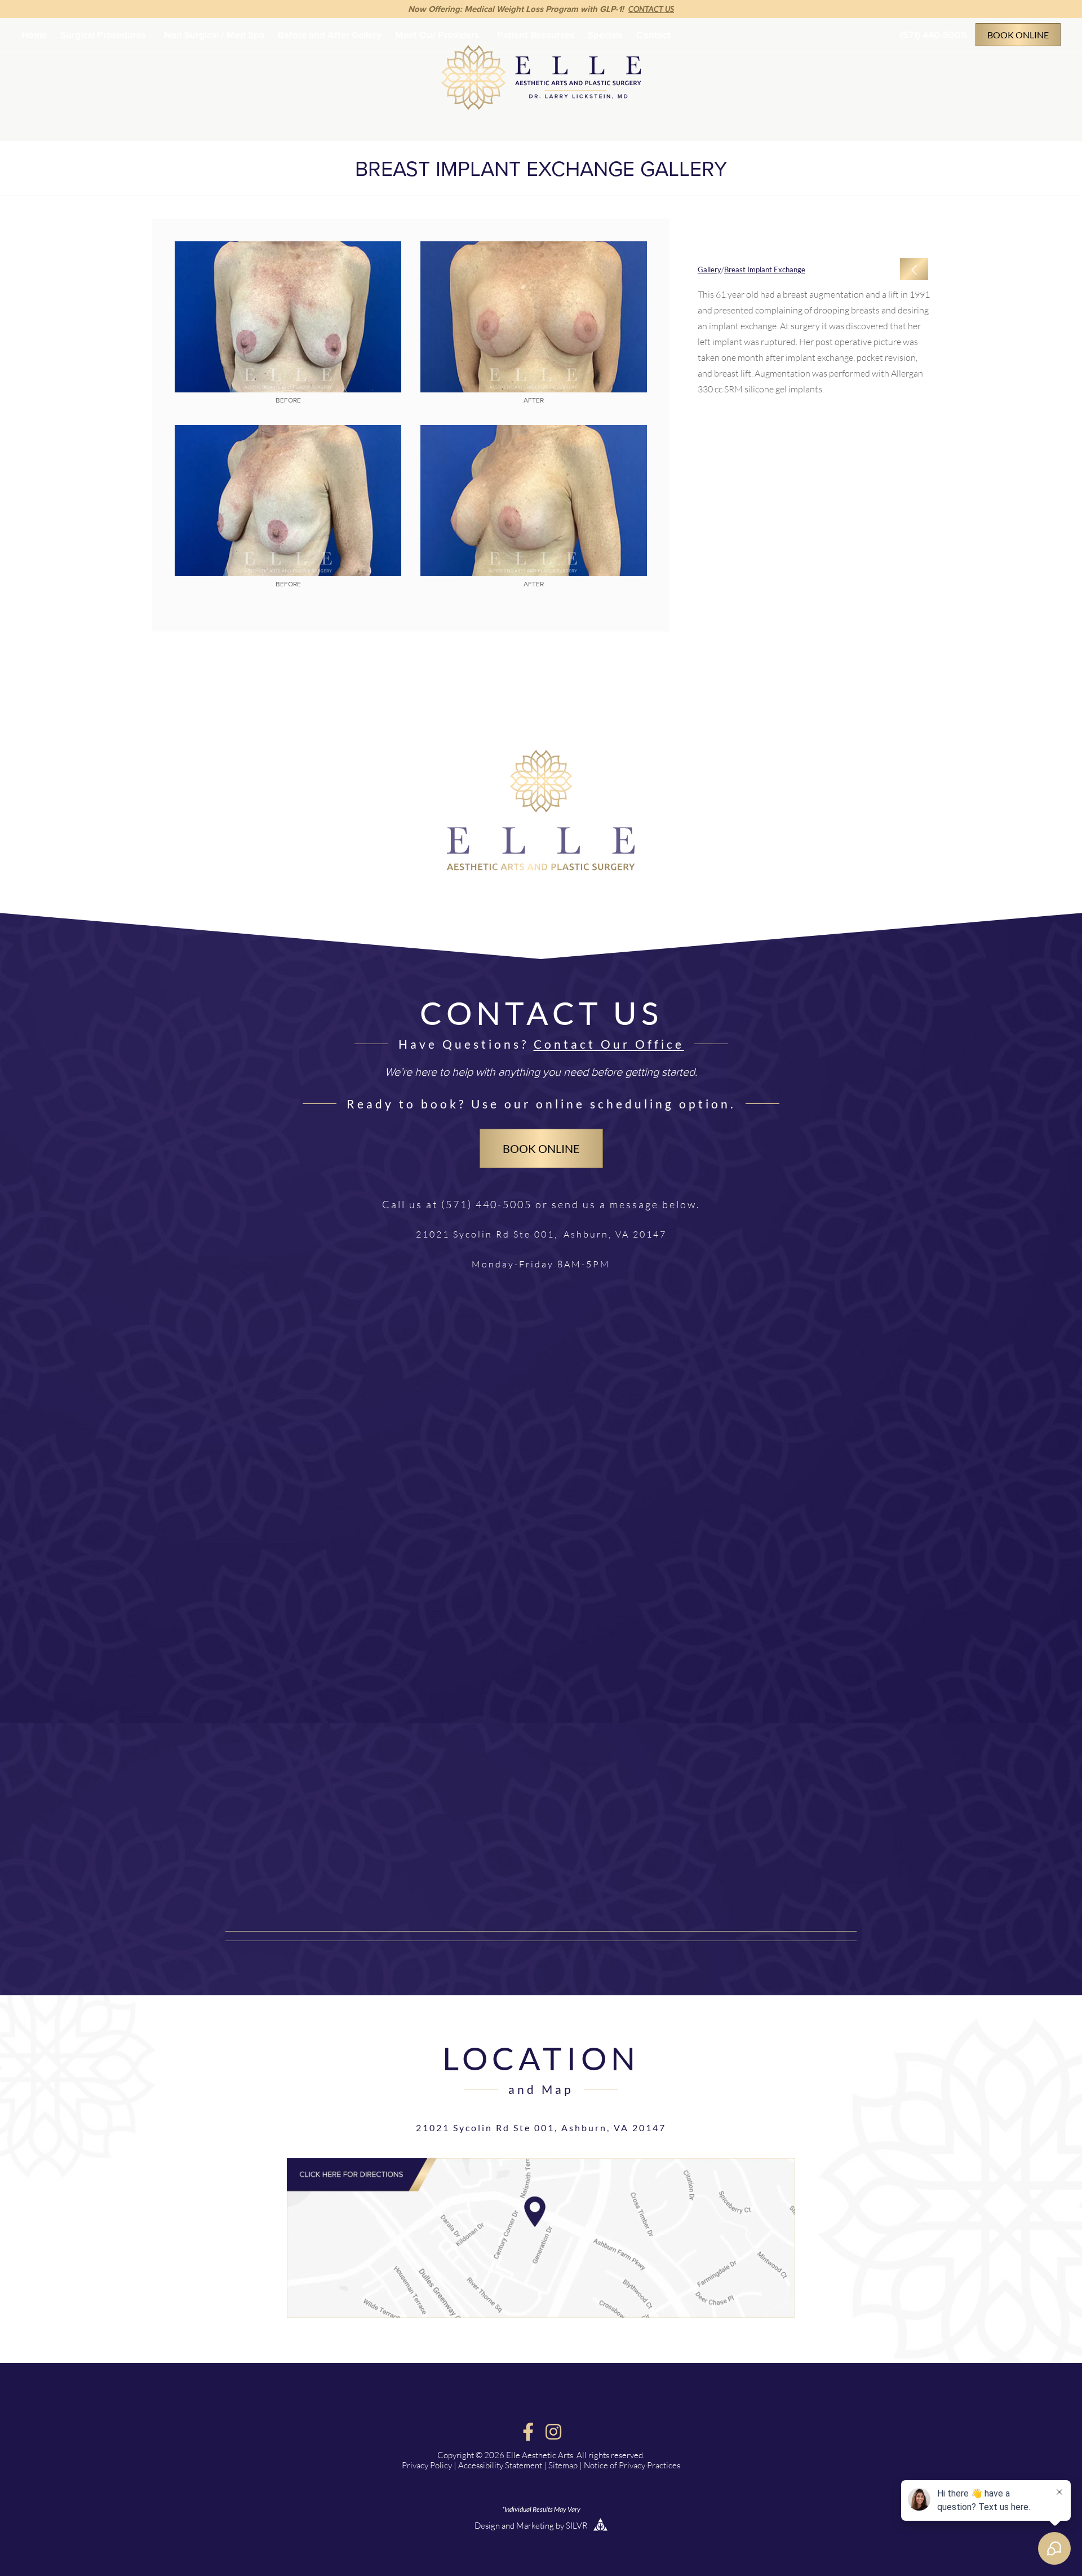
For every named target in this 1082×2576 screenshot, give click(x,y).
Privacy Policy (427, 2465)
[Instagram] (554, 2432)
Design (487, 2526)
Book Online (1018, 35)
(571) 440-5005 (933, 35)
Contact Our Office (609, 1044)
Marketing (535, 2526)
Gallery (709, 269)
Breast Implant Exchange (765, 269)
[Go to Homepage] (541, 867)
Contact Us (651, 9)
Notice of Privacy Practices (632, 2465)
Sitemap (563, 2465)
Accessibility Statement (500, 2465)
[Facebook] (528, 2432)
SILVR (577, 2526)
